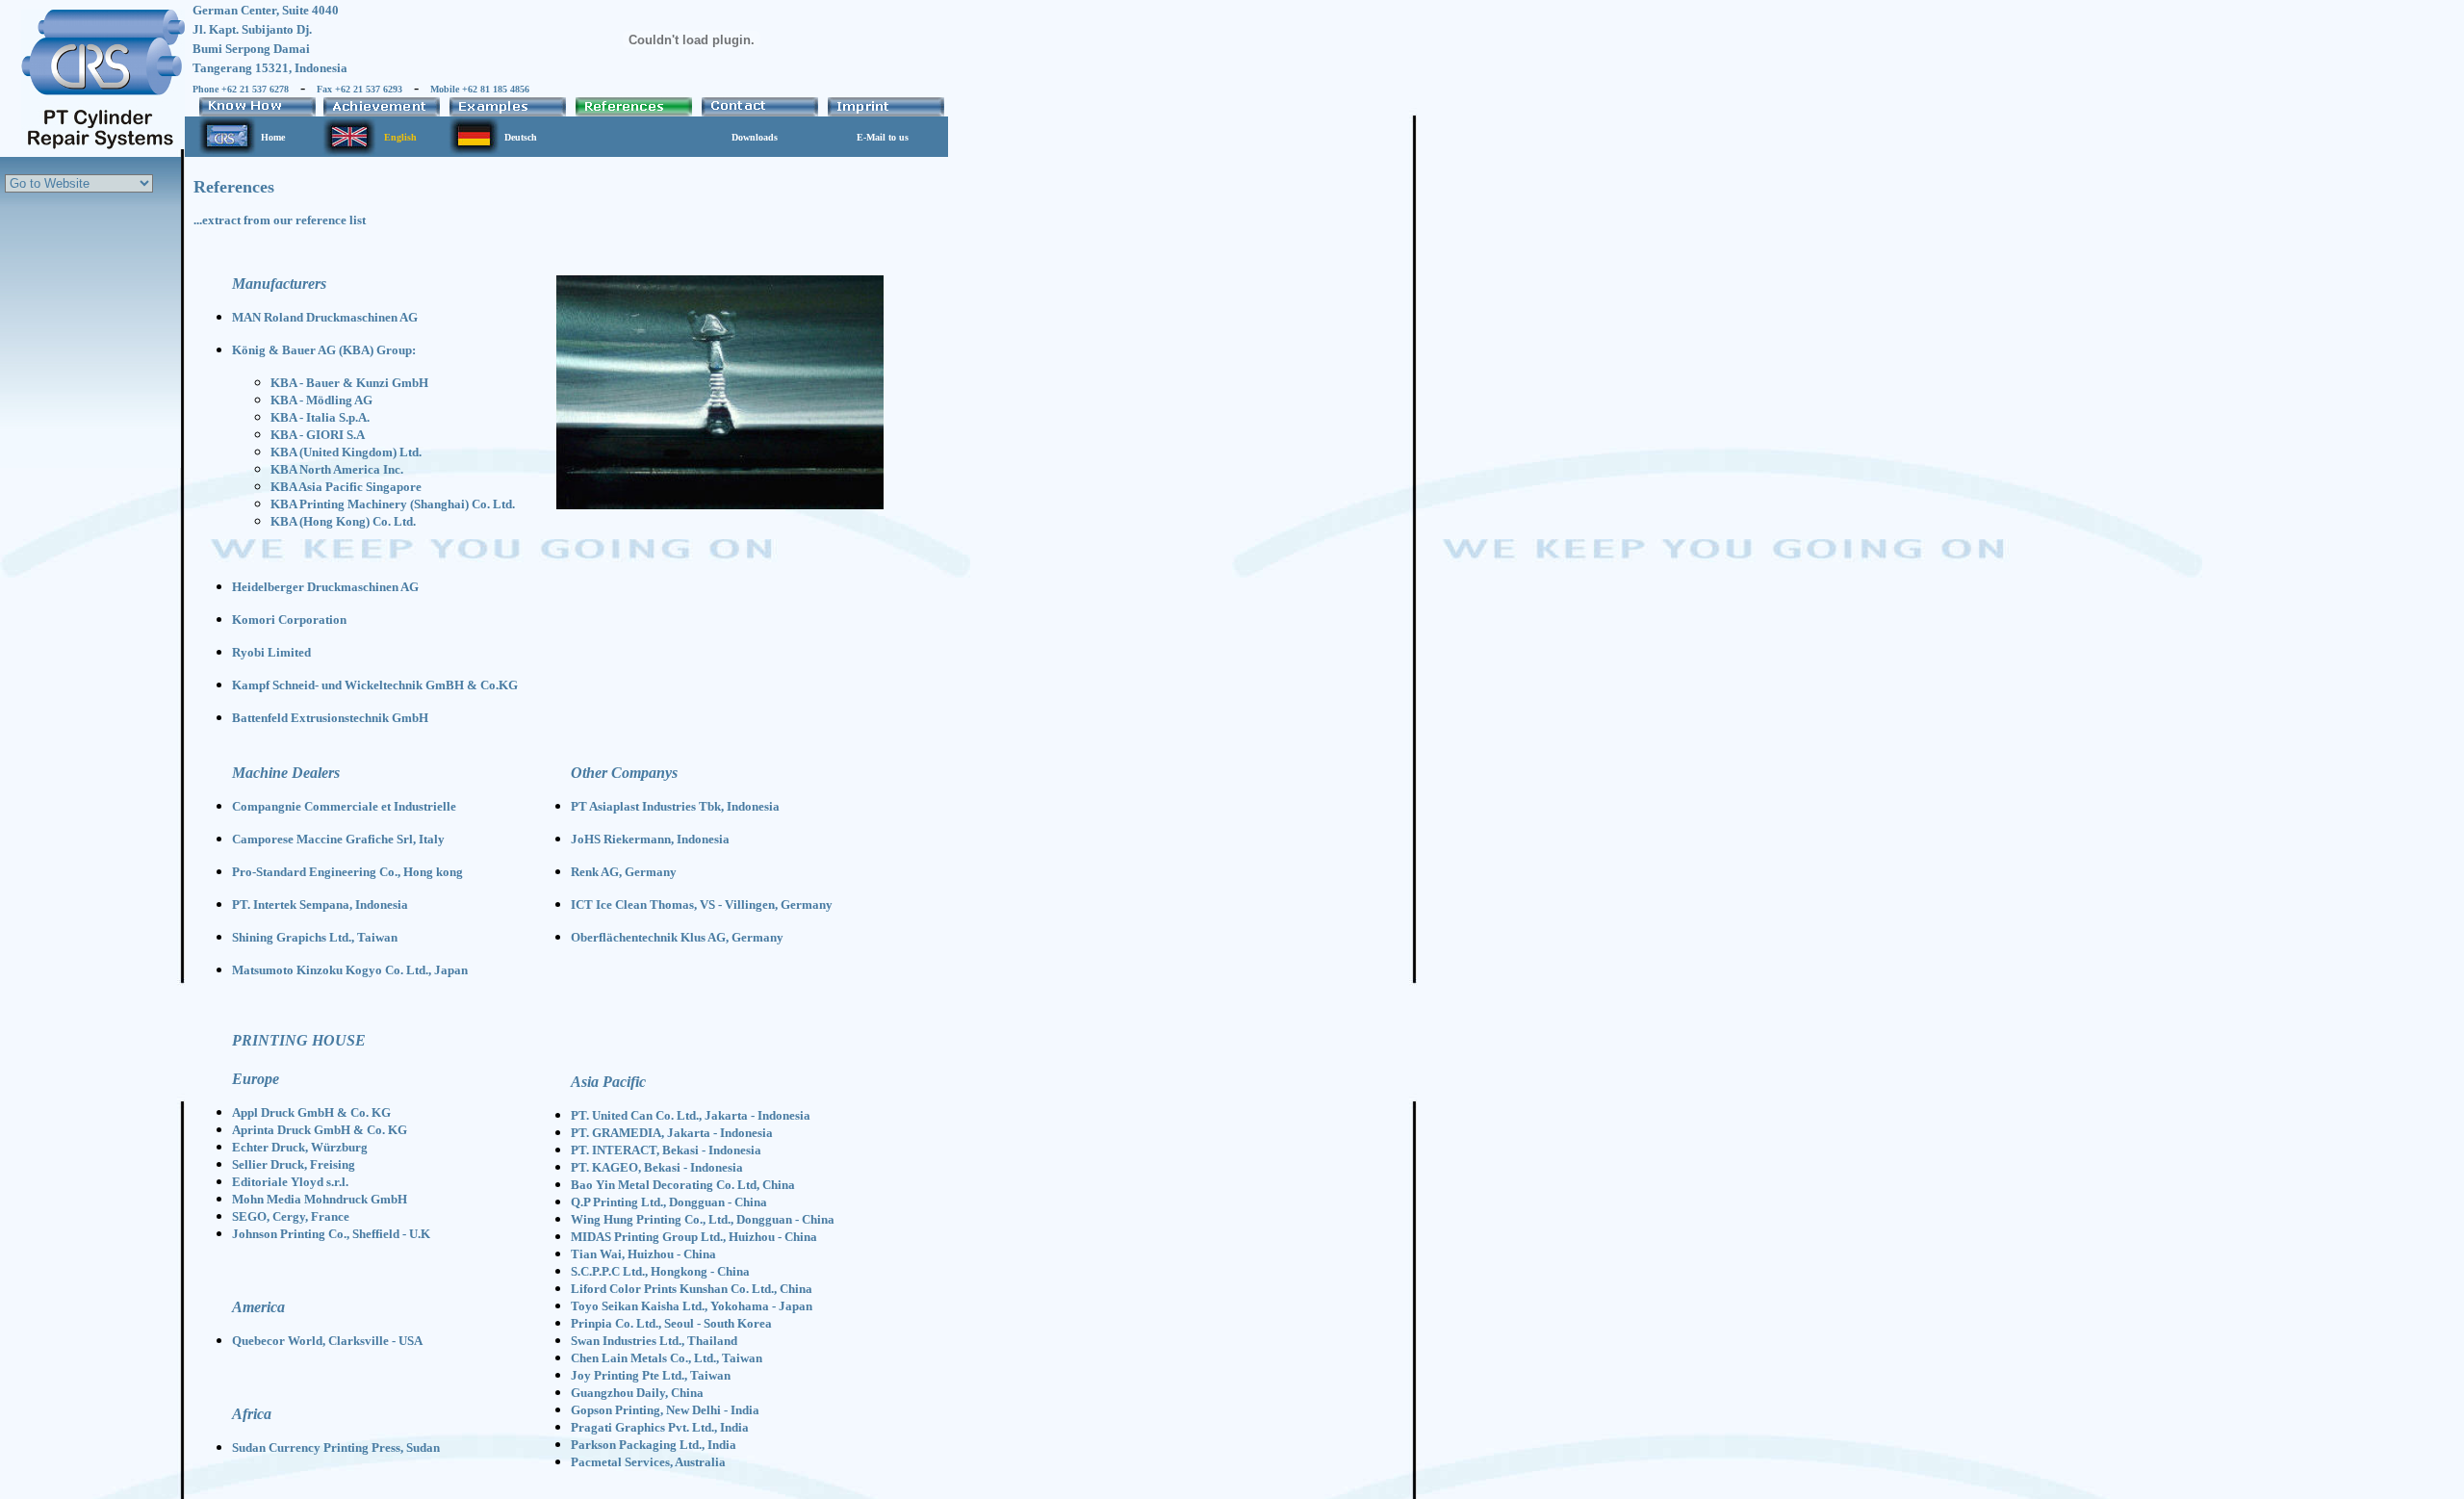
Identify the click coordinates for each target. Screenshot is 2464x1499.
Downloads (755, 137)
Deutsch (521, 137)
